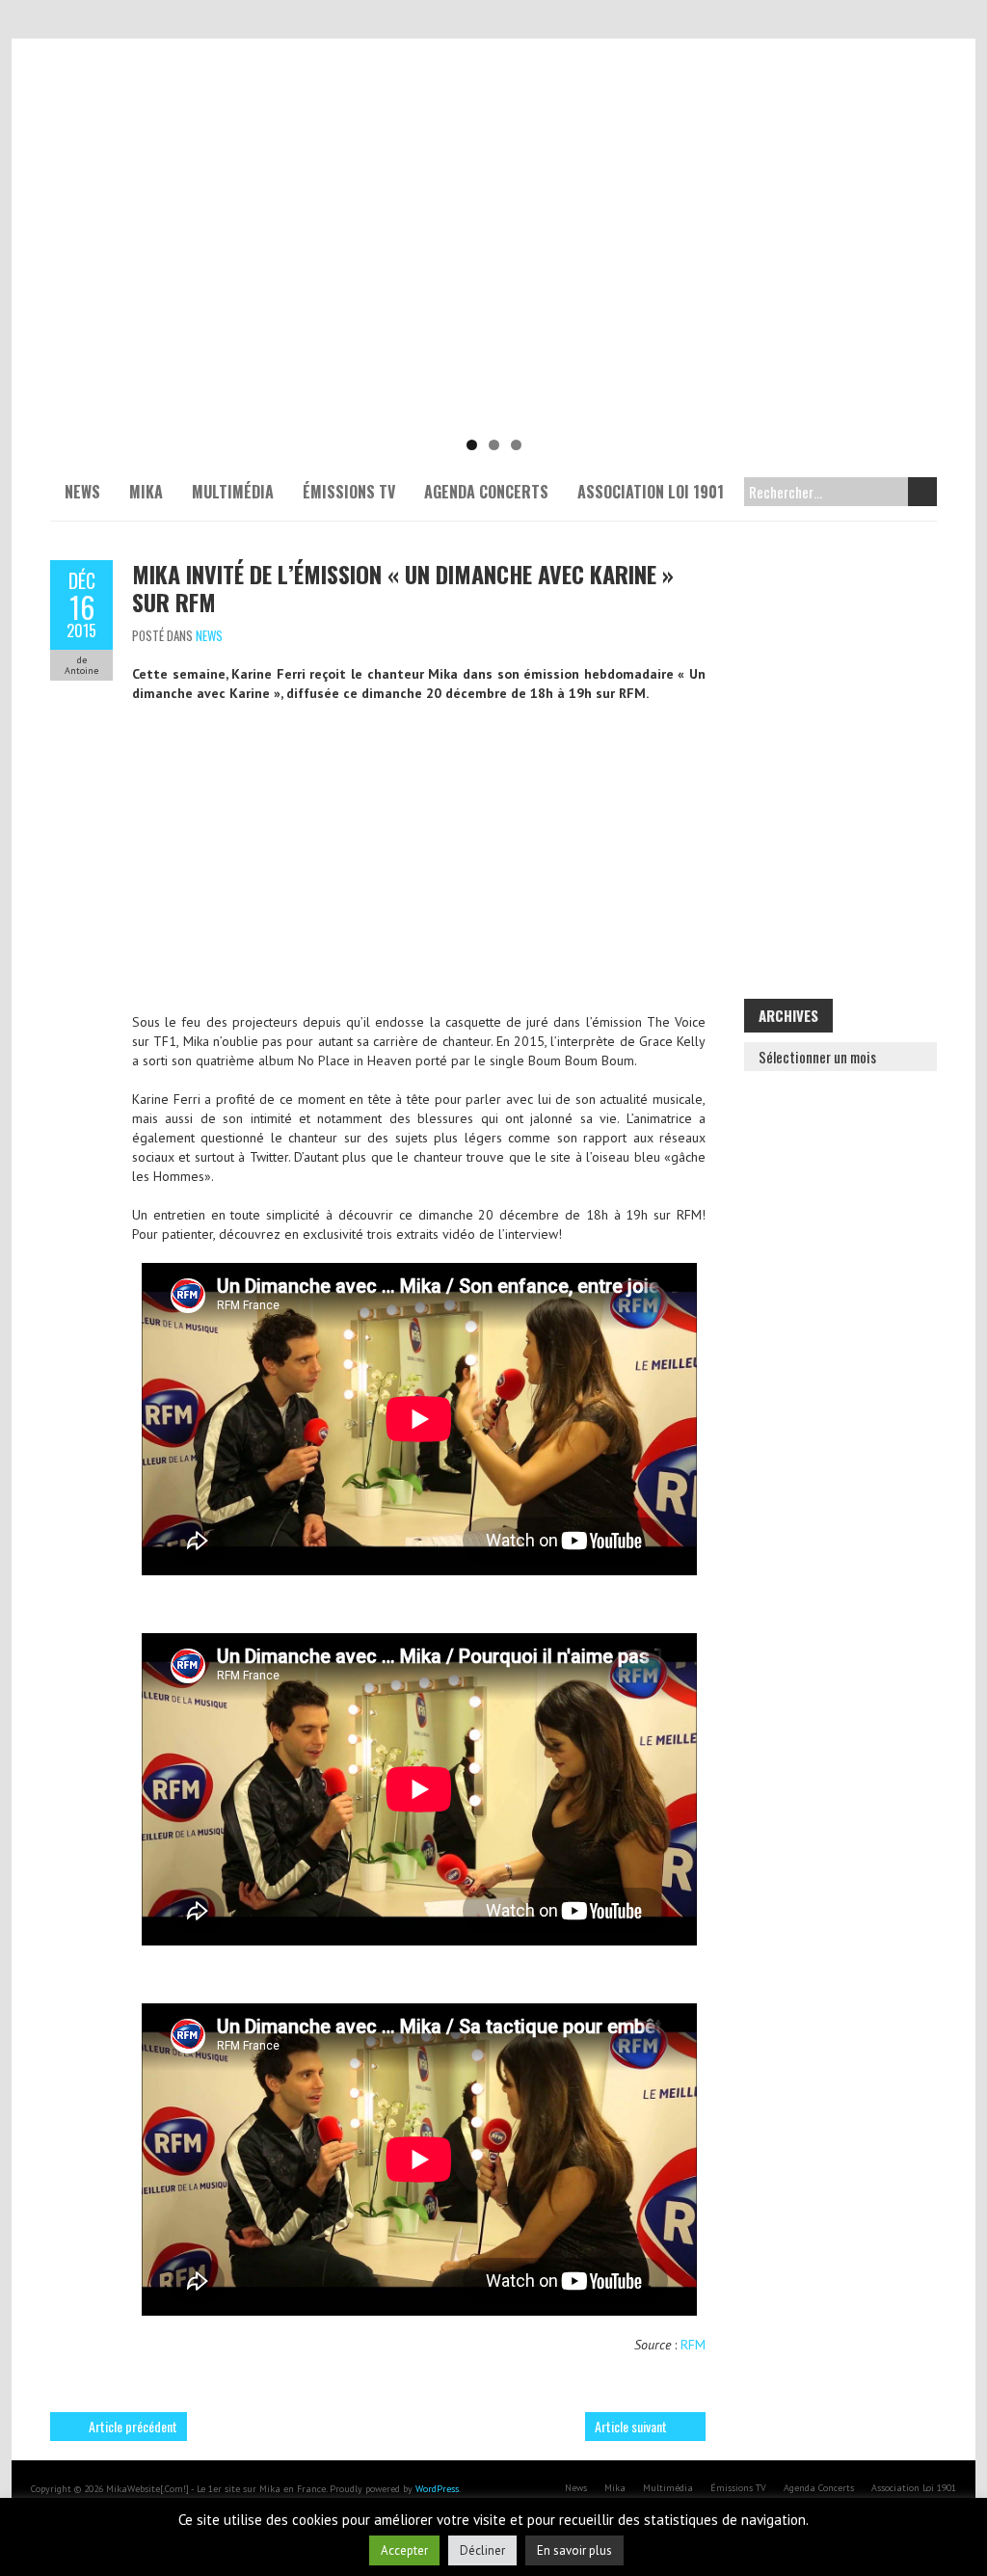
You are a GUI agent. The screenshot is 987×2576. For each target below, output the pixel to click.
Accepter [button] (404, 2550)
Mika (146, 492)
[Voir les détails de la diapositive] (493, 280)
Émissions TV (349, 492)
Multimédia (233, 492)
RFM (693, 2345)
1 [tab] (472, 445)
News (82, 492)
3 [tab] (516, 445)
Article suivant (631, 2426)
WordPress (437, 2489)
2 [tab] (494, 445)
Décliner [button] (482, 2550)
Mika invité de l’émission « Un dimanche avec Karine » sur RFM (403, 588)
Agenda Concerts (486, 492)
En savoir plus (574, 2550)
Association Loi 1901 (651, 492)
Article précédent (133, 2426)
